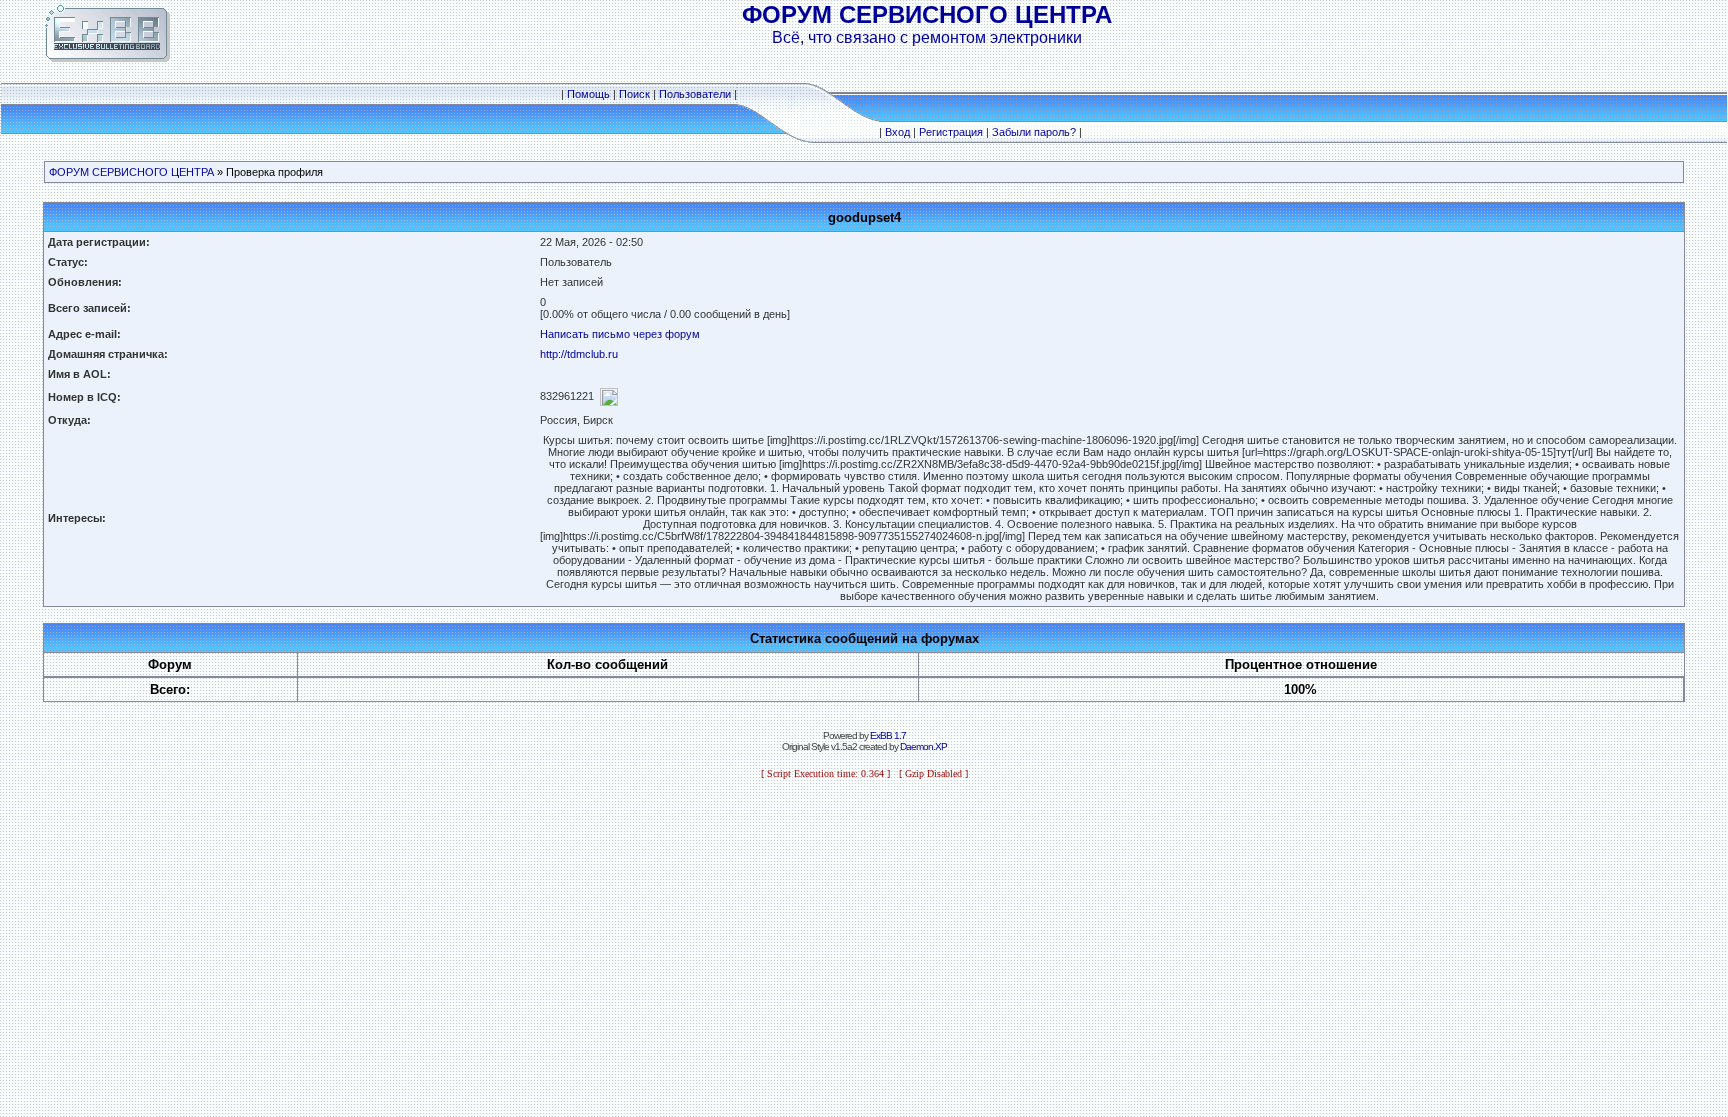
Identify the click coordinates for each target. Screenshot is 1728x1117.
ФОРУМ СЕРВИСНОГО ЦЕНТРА (131, 172)
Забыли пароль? (1034, 132)
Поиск (634, 94)
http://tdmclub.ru (579, 354)
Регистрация (951, 132)
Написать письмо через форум (620, 334)
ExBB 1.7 (888, 735)
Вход (897, 132)
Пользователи (695, 94)
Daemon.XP (923, 746)
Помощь (588, 94)
